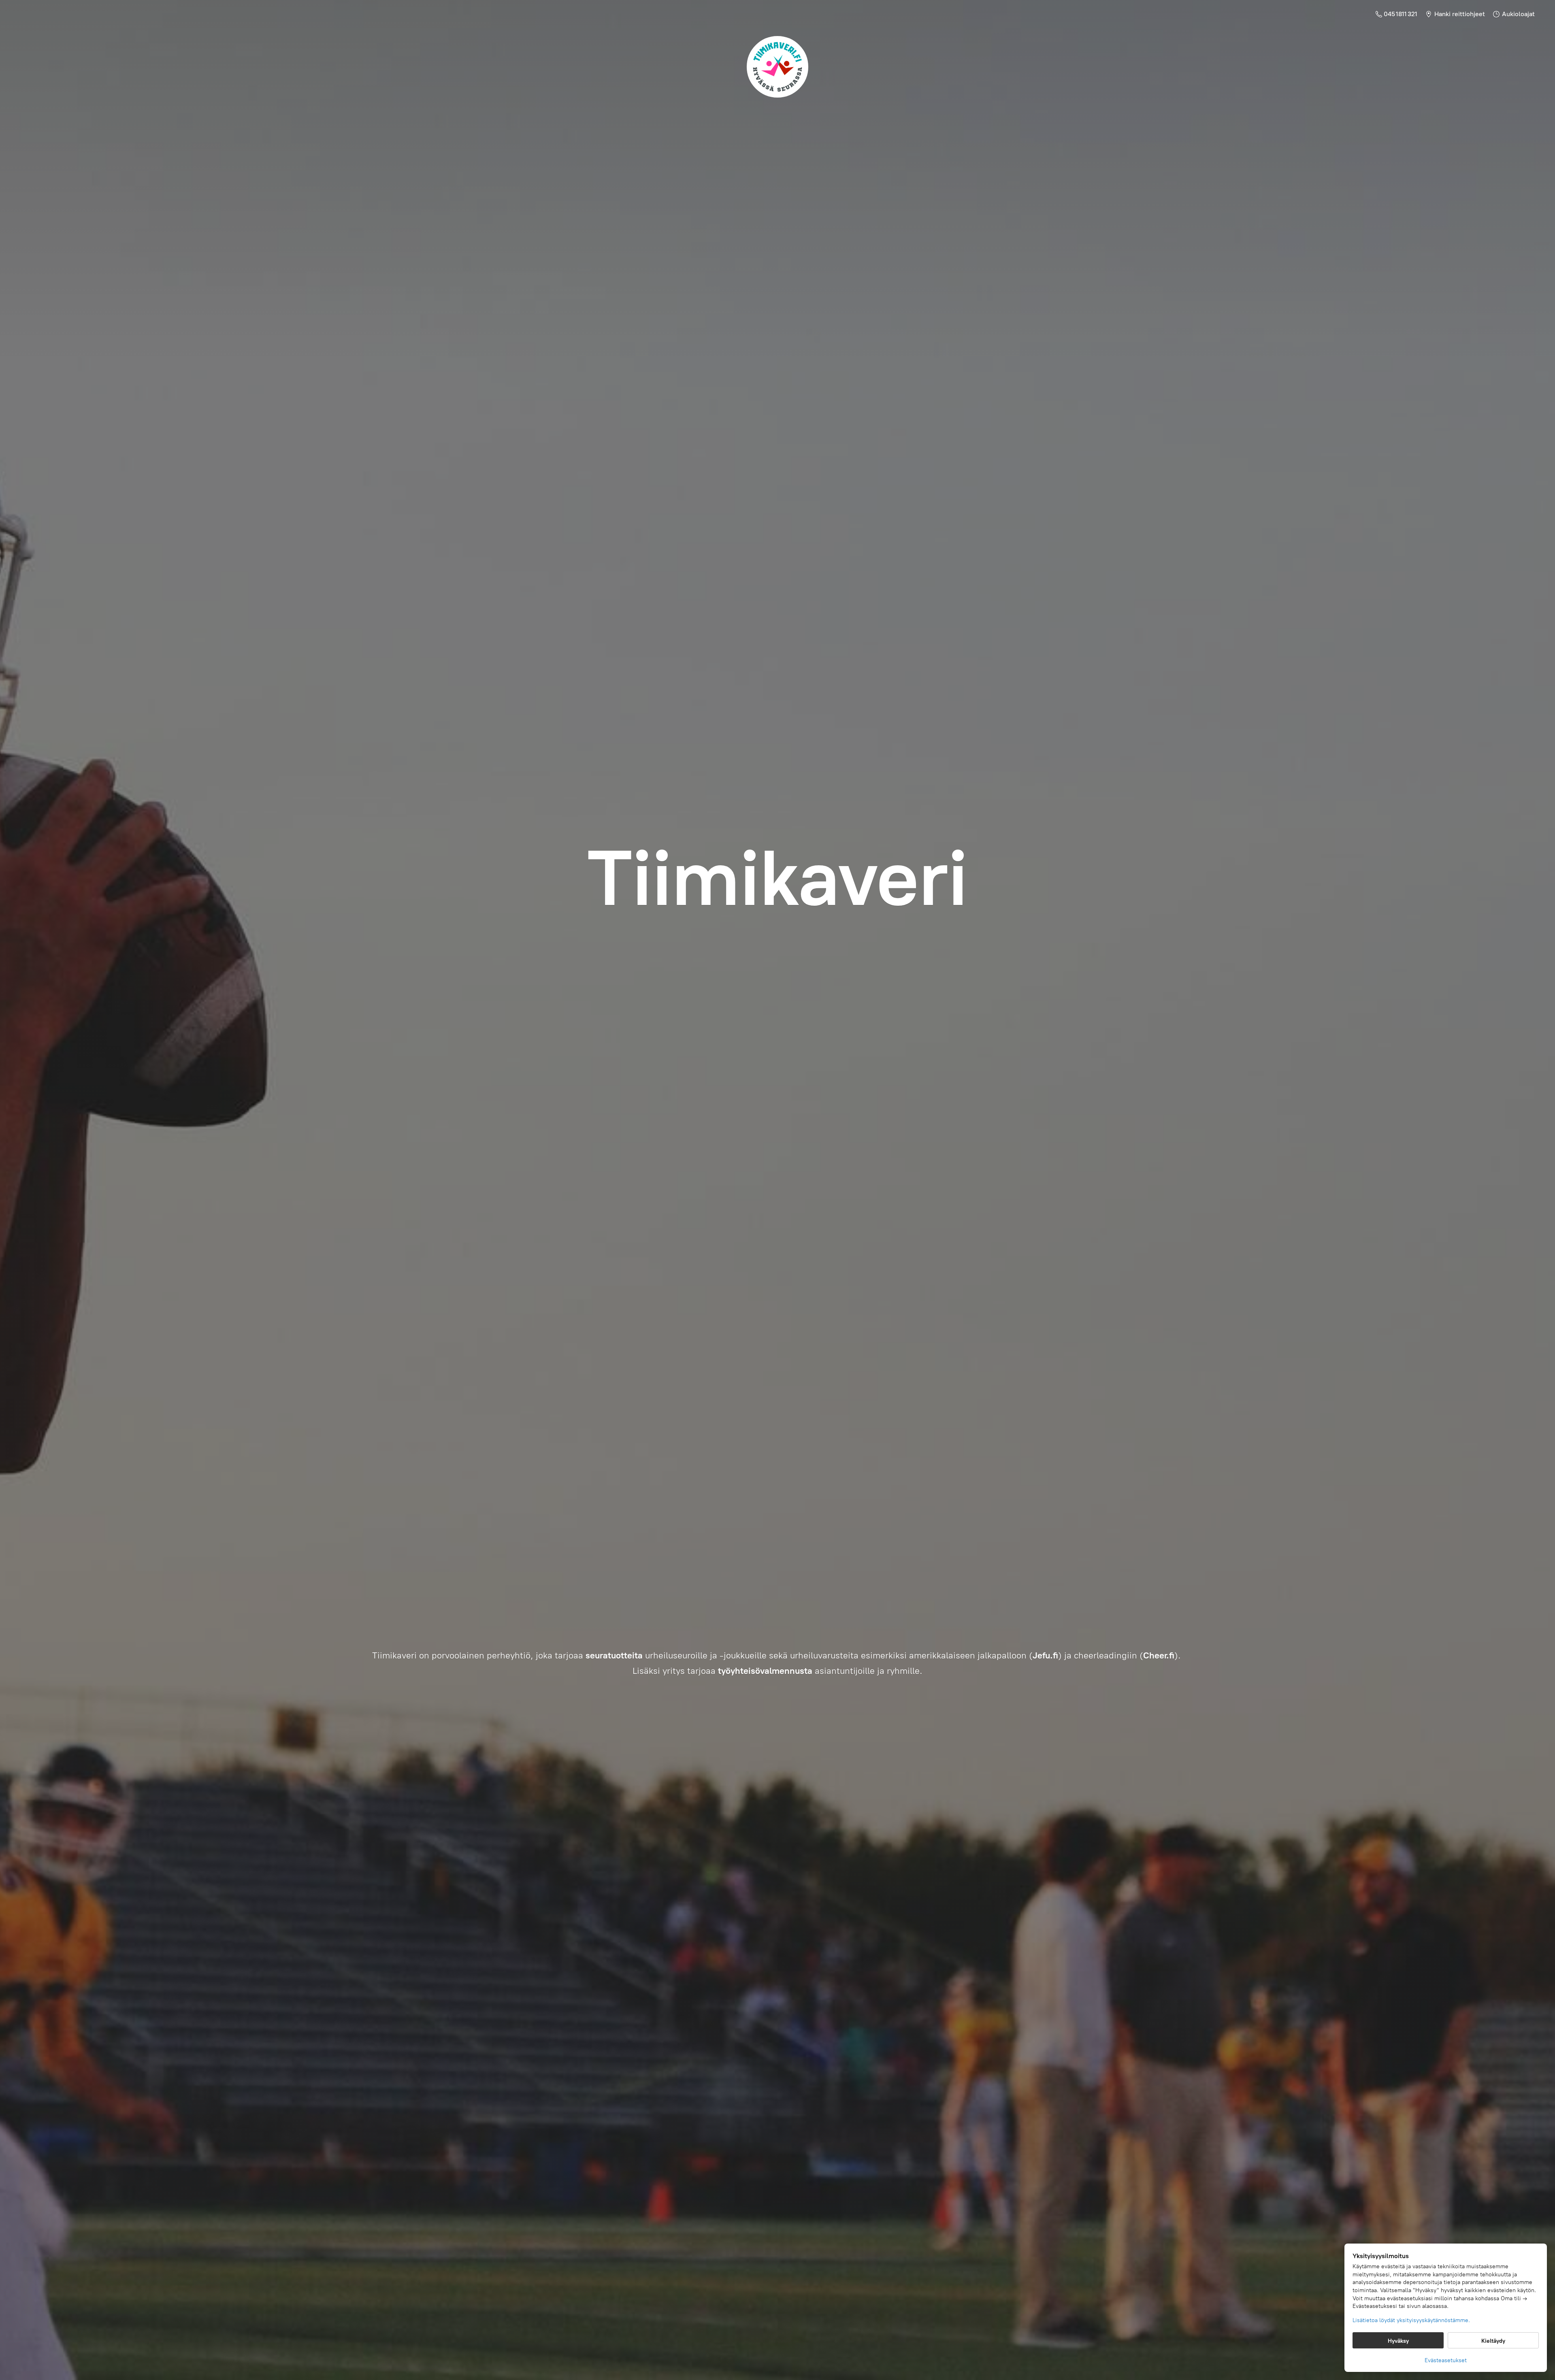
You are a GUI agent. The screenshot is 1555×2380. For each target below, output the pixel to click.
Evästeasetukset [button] (1446, 2360)
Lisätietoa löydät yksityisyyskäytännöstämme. (1411, 2320)
